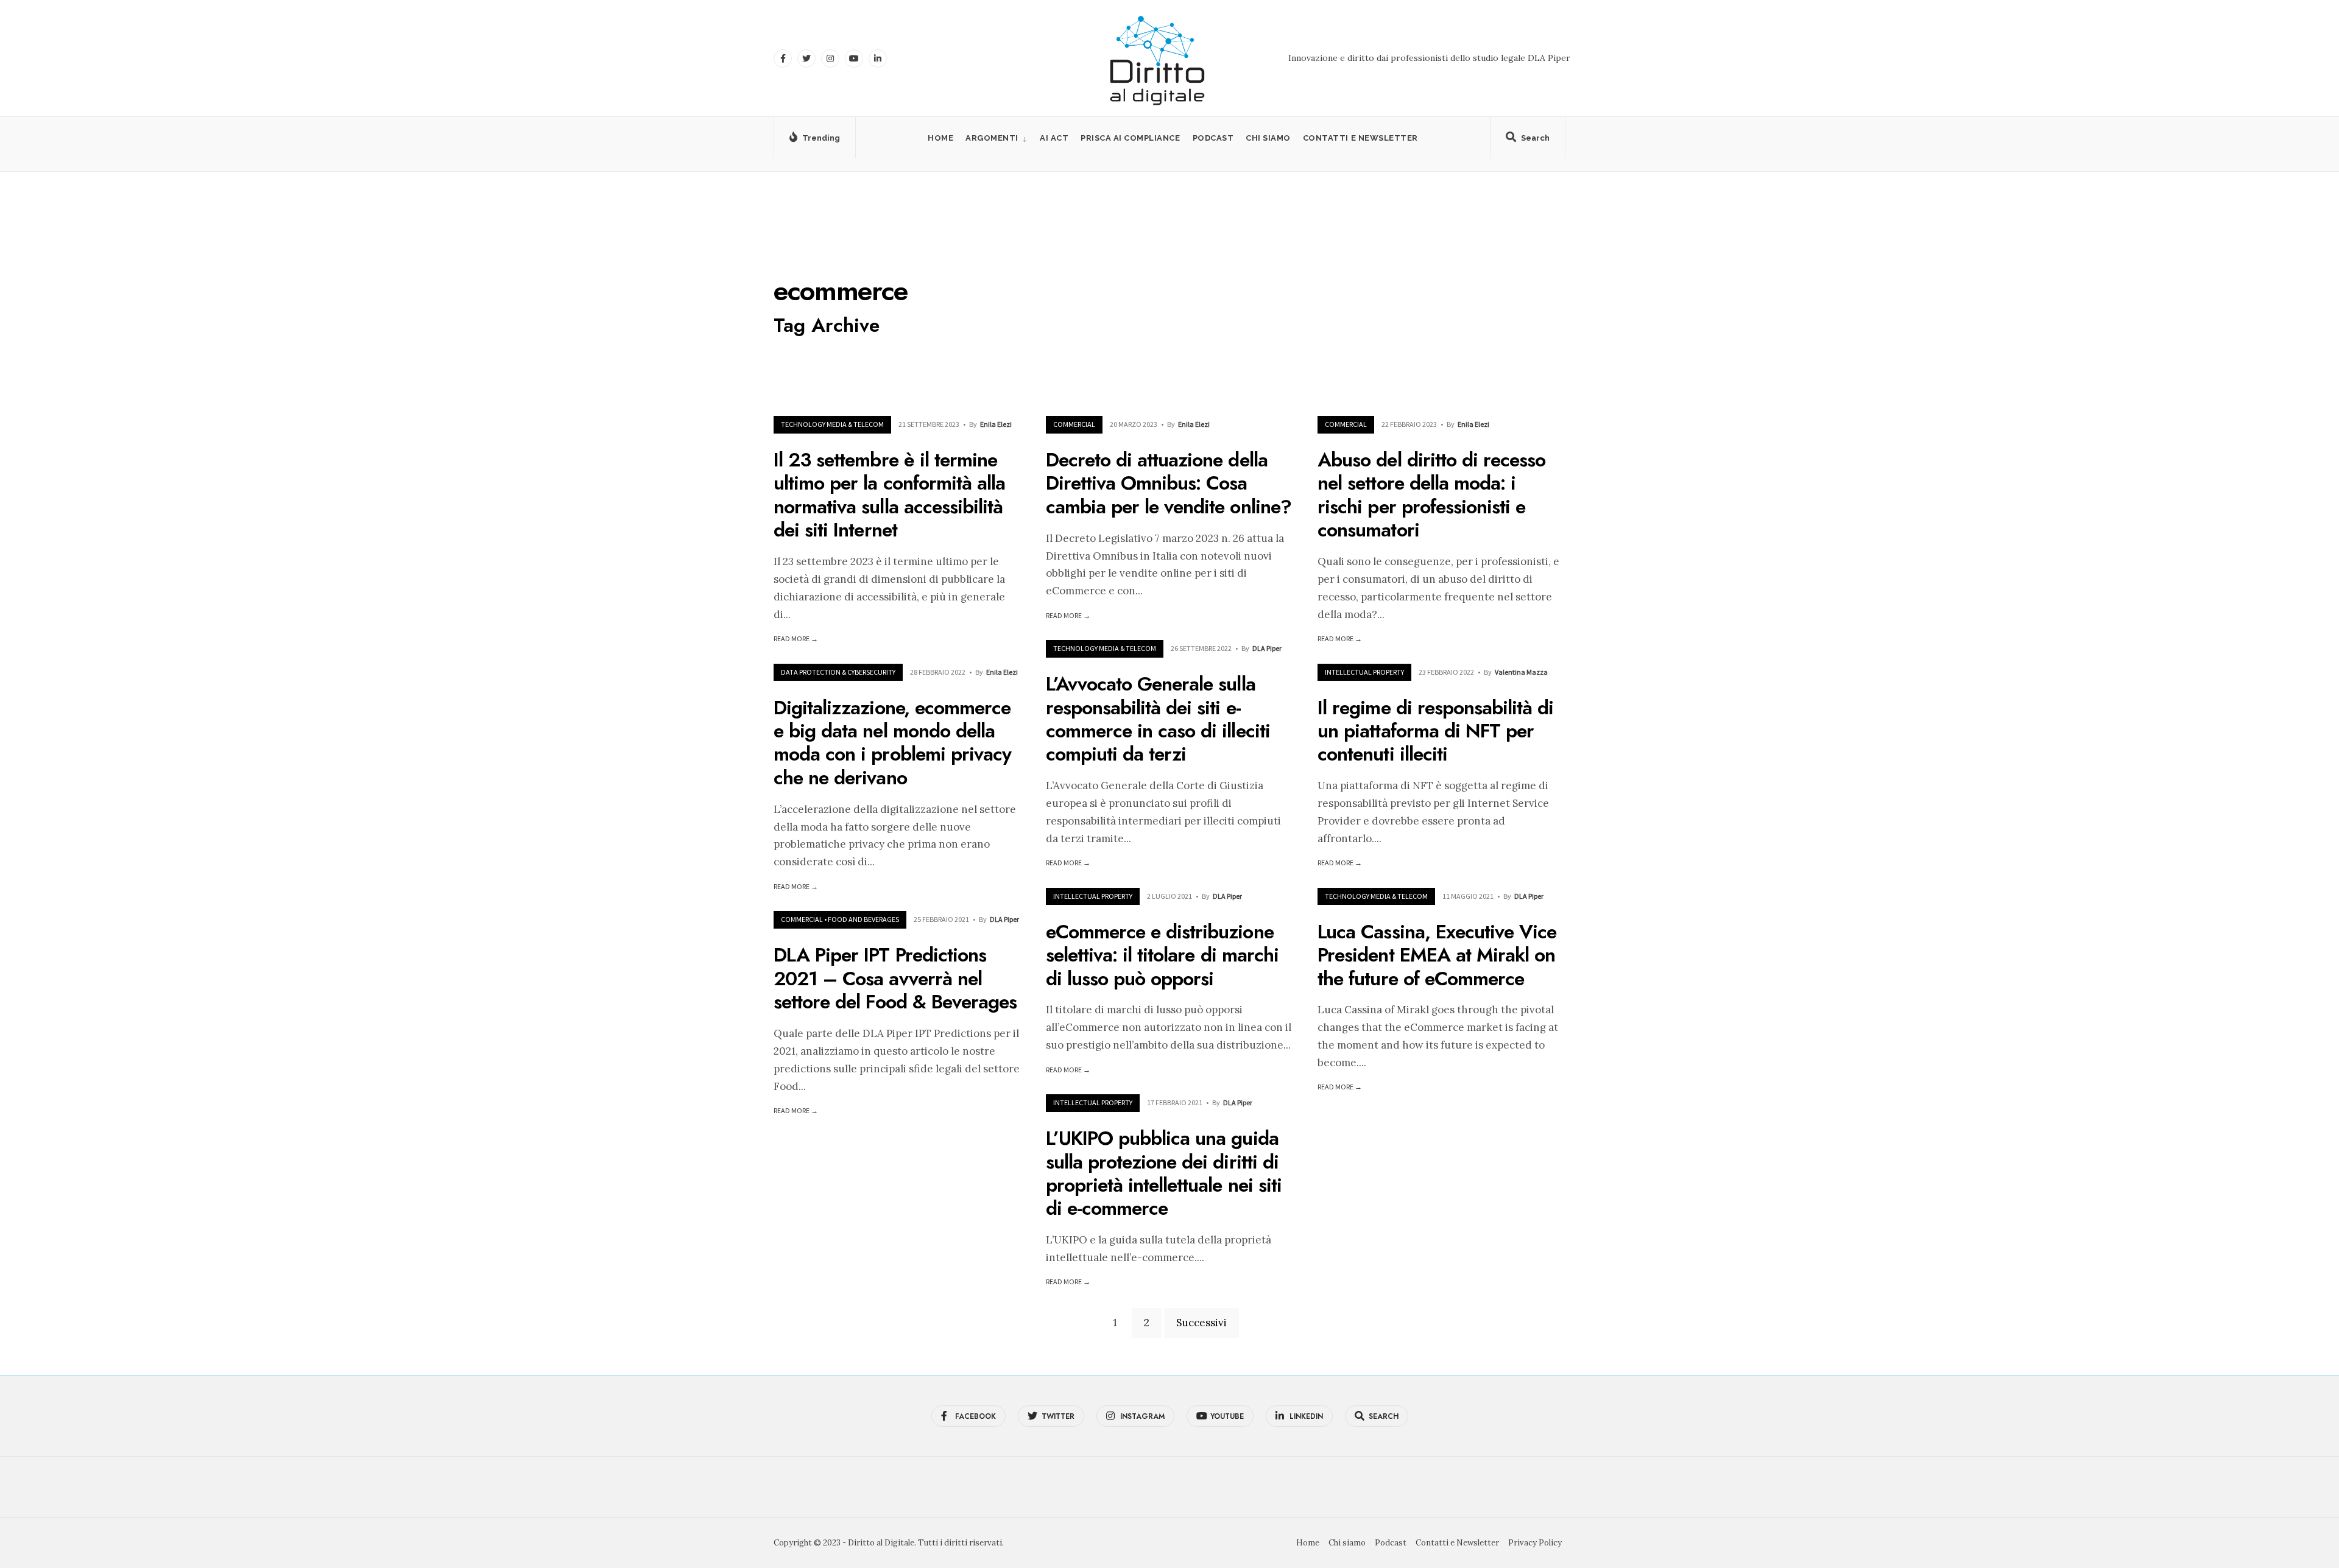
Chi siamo (1268, 138)
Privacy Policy (1535, 1543)
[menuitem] (997, 138)
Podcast (1213, 138)
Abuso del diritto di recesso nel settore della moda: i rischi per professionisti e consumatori (1431, 495)
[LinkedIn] (878, 58)
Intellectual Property (1364, 672)
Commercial (1074, 424)
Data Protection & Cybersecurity (838, 672)
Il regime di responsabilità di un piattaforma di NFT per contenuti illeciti (1435, 731)
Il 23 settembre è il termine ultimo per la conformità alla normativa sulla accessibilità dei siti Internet (889, 495)
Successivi (1201, 1323)
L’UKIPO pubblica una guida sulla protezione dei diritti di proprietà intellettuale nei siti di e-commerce (1164, 1174)
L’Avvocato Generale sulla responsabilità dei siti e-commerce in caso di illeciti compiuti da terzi (1158, 719)
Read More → (796, 638)
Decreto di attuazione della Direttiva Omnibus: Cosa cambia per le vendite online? (1169, 483)
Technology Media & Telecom (832, 424)
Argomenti (992, 138)
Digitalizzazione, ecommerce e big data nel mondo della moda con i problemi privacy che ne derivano (892, 743)
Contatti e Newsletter (1360, 138)
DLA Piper (1267, 648)
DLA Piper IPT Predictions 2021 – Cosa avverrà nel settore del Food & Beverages (895, 979)
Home (940, 138)
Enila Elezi (996, 424)
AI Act (1054, 138)
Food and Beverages (863, 919)
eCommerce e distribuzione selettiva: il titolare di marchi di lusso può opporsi (1162, 955)
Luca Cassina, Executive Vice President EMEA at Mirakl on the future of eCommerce (1437, 955)
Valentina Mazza (1521, 672)
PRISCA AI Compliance (1130, 138)
